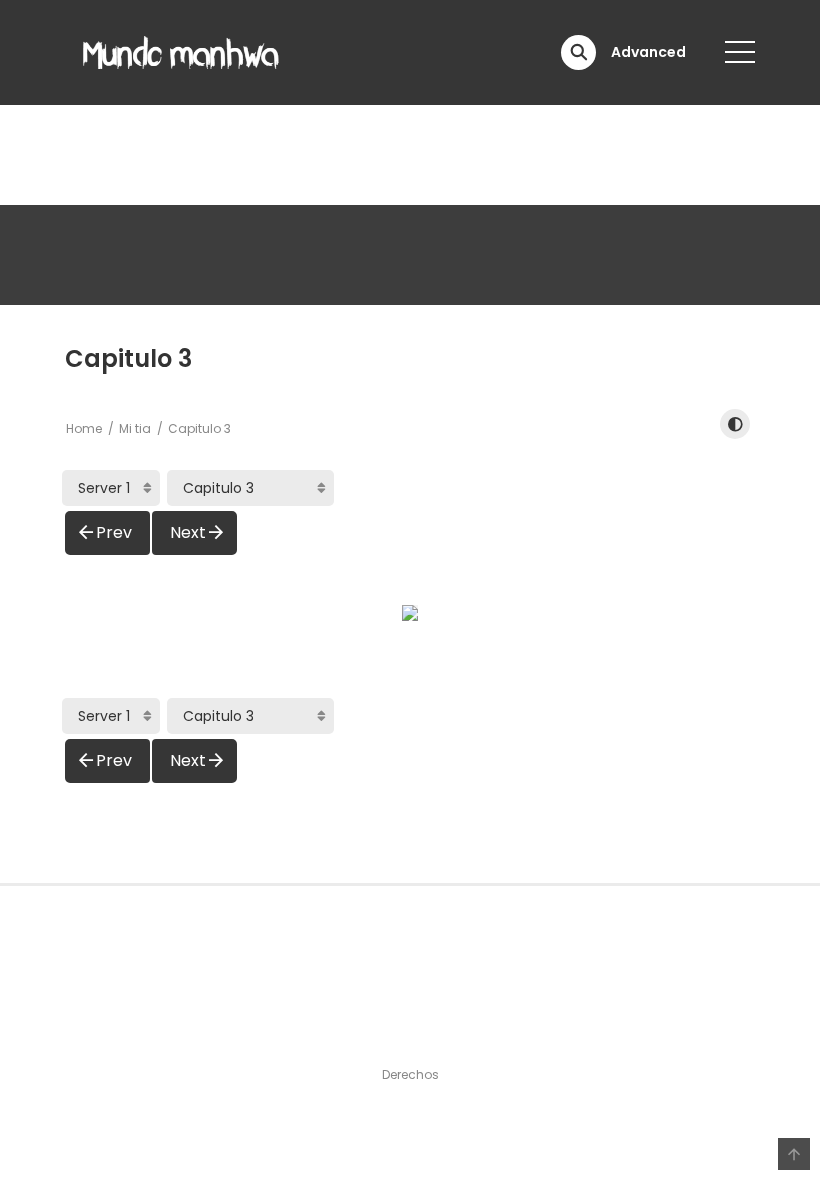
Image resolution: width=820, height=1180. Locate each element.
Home (84, 428)
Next (188, 532)
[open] (740, 52)
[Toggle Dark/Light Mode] (735, 424)
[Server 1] (111, 488)
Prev (114, 532)
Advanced (648, 52)
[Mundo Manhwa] (181, 51)
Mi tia (135, 428)
